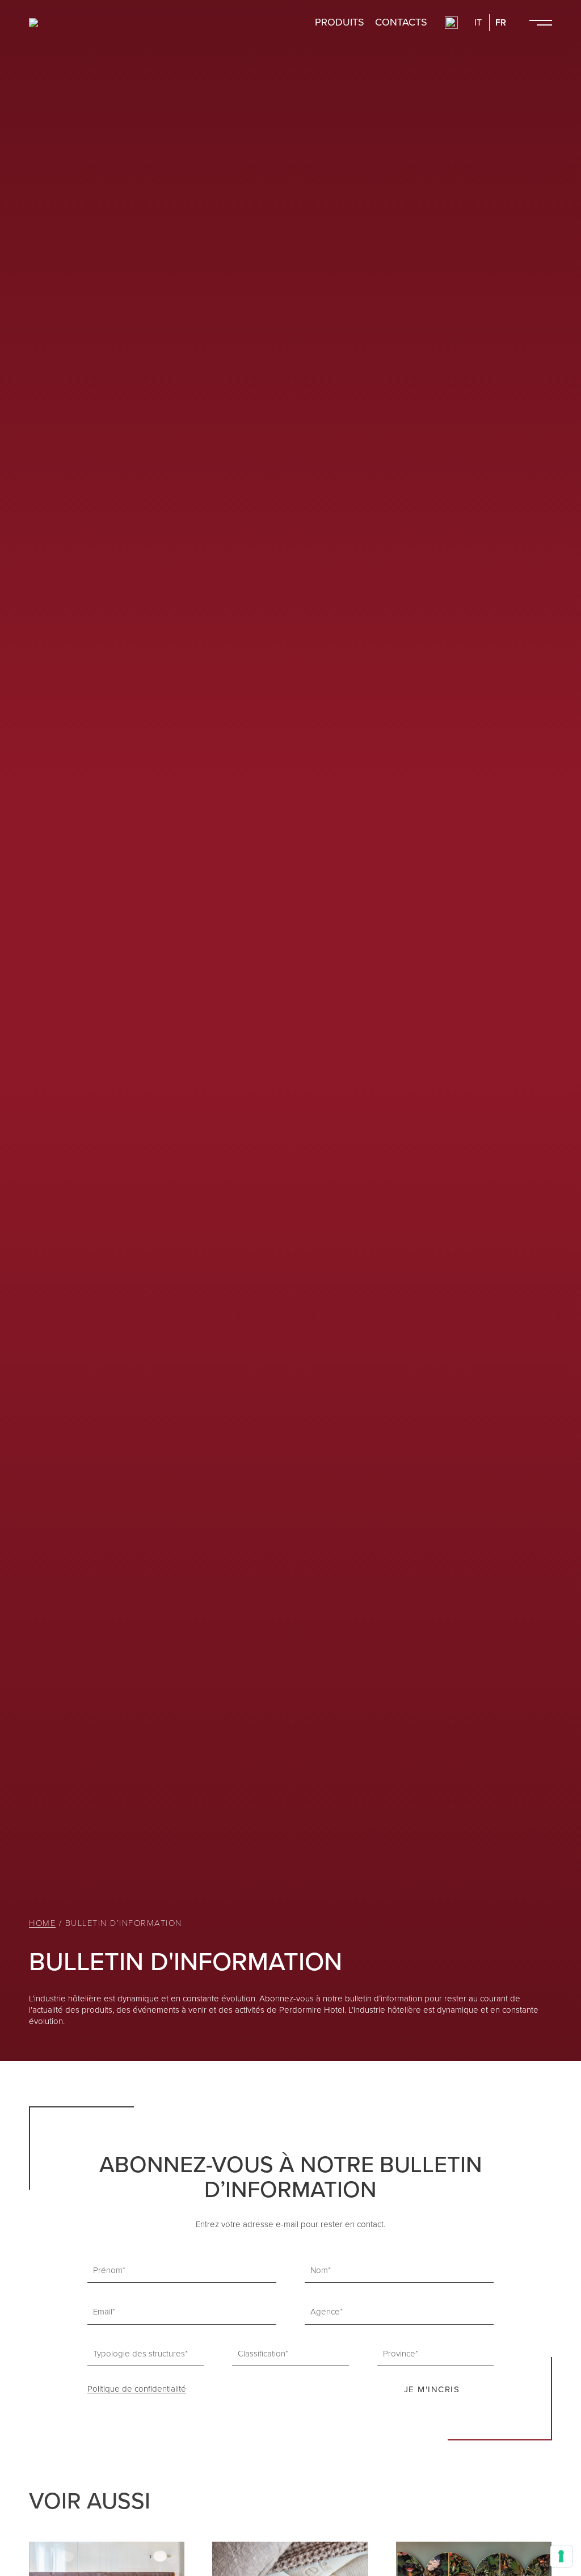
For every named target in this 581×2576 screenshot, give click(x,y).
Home (42, 1923)
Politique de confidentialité (137, 2389)
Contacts (401, 23)
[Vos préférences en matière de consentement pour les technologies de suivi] (561, 2556)
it (478, 23)
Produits (340, 23)
